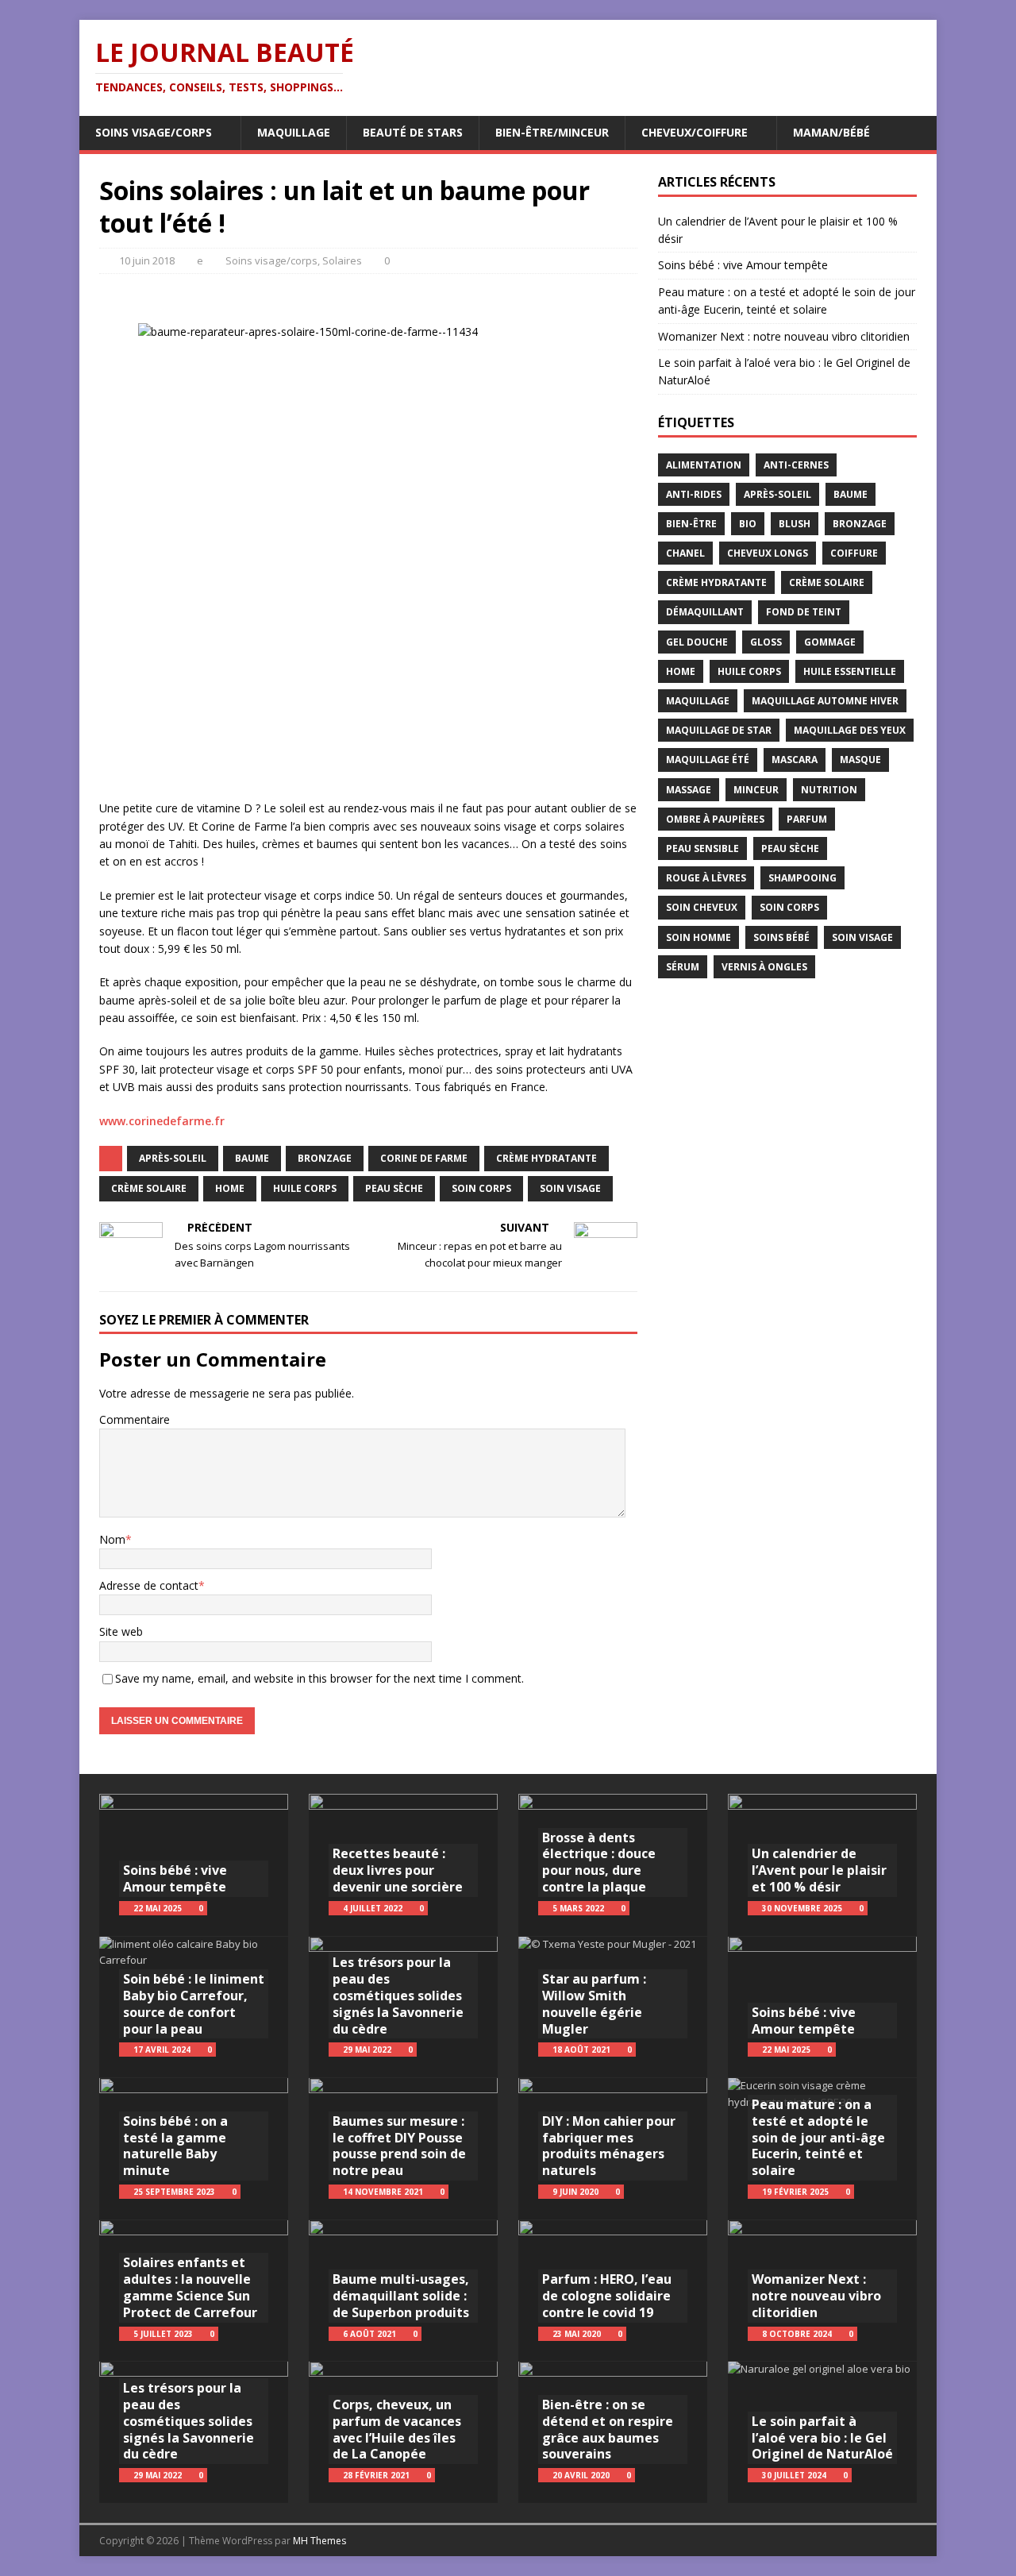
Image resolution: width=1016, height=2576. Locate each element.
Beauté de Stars (413, 132)
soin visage (570, 1188)
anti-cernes (796, 465)
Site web (121, 1631)
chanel (685, 553)
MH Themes (319, 2541)
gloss (766, 642)
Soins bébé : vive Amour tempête (743, 265)
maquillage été (708, 760)
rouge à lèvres (706, 878)
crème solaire (149, 1188)
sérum (683, 967)
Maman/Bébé (831, 132)
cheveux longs (768, 553)
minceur (756, 790)
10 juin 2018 (147, 260)
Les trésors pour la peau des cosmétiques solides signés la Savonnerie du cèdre (189, 2421)
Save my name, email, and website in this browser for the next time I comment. (319, 1678)
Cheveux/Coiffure (695, 132)
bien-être (691, 524)
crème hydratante (546, 1158)
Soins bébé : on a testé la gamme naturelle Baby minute (175, 2146)
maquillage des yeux (850, 730)
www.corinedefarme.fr (162, 1121)
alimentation (704, 465)
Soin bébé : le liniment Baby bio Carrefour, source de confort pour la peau (194, 2003)
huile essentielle (850, 671)
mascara (795, 760)
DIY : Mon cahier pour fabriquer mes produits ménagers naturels (609, 2146)
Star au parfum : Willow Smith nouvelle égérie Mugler (594, 2003)
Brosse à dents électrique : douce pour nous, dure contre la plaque (599, 1862)
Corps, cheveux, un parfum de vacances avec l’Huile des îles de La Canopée (397, 2429)
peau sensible (702, 848)
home (230, 1188)
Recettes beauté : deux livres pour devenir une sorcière (398, 1870)
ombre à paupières (715, 819)
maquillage (698, 701)
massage (689, 790)
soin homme (698, 937)
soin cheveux (702, 907)
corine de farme (424, 1158)
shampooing (802, 878)
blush (795, 524)
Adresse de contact (149, 1585)
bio (748, 524)
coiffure (854, 553)
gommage (830, 642)
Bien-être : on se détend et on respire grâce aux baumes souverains (608, 2429)
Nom (112, 1539)
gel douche (697, 642)
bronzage (325, 1158)
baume (252, 1158)
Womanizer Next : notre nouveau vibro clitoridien (784, 336)
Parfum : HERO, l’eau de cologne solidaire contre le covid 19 (607, 2296)
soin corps (481, 1188)
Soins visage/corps (154, 132)
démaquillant (705, 612)
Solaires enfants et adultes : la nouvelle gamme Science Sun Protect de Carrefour (190, 2287)
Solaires (342, 260)
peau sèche (394, 1188)
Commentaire (135, 1419)
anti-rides (694, 494)
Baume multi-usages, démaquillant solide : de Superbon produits (401, 2296)
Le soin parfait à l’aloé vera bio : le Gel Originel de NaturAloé (822, 2438)
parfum (807, 819)
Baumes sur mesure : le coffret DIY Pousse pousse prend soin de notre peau (399, 2146)
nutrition (829, 790)
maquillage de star (719, 730)
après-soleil (173, 1158)
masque (860, 760)
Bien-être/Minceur (552, 132)
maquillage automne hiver (825, 701)
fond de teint (804, 612)
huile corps (305, 1188)
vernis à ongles (764, 967)
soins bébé (781, 937)
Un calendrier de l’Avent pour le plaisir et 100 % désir (819, 1870)
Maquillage (294, 132)
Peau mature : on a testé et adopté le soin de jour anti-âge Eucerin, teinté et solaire (818, 2137)
